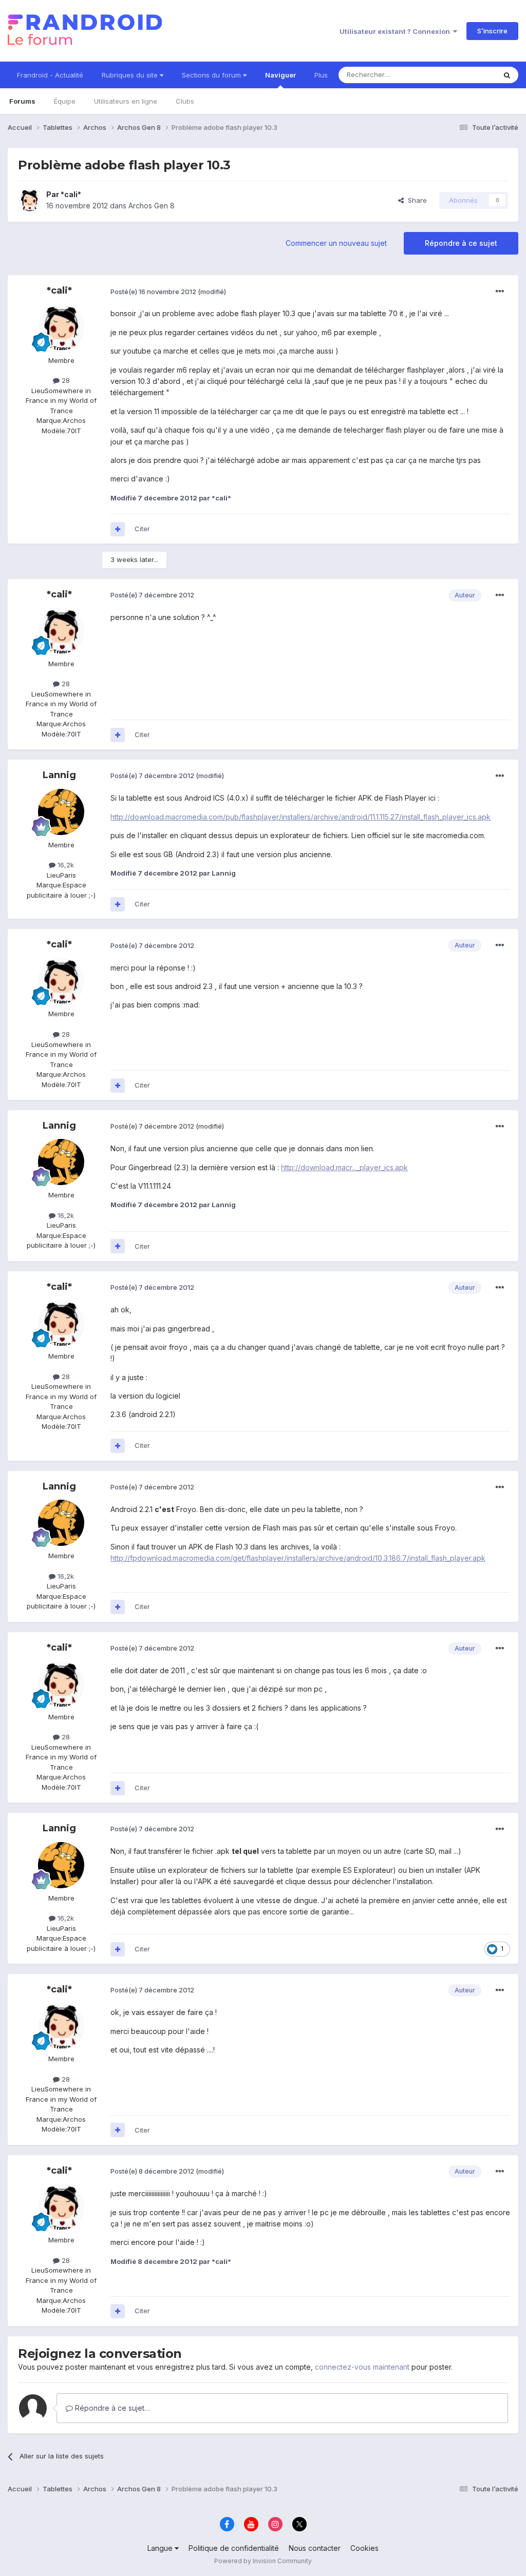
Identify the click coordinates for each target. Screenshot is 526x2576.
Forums (22, 101)
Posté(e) (153, 292)
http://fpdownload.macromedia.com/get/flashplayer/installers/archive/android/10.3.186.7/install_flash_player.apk (298, 1558)
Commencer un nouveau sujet (336, 243)
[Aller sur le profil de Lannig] (61, 812)
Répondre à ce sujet (461, 243)
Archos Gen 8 (152, 206)
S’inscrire (492, 31)
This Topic (466, 75)
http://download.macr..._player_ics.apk (344, 1167)
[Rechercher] (507, 75)
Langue (161, 2548)
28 (65, 380)
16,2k (65, 865)
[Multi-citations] (118, 529)
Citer (142, 529)
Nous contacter (315, 2548)
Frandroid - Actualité (50, 75)
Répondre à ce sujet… (111, 2408)
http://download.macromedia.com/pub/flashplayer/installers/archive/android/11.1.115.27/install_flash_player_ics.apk (300, 817)
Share (415, 200)
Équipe (65, 101)
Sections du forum (212, 75)
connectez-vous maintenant (362, 2367)
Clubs (185, 101)
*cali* (71, 194)
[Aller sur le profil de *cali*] (29, 200)
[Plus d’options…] (500, 292)
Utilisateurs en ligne (126, 101)
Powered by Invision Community (263, 2561)
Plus (321, 75)
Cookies (364, 2548)
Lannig (59, 775)
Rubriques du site (131, 75)
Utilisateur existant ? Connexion (396, 31)
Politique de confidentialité (234, 2548)
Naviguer (280, 75)
